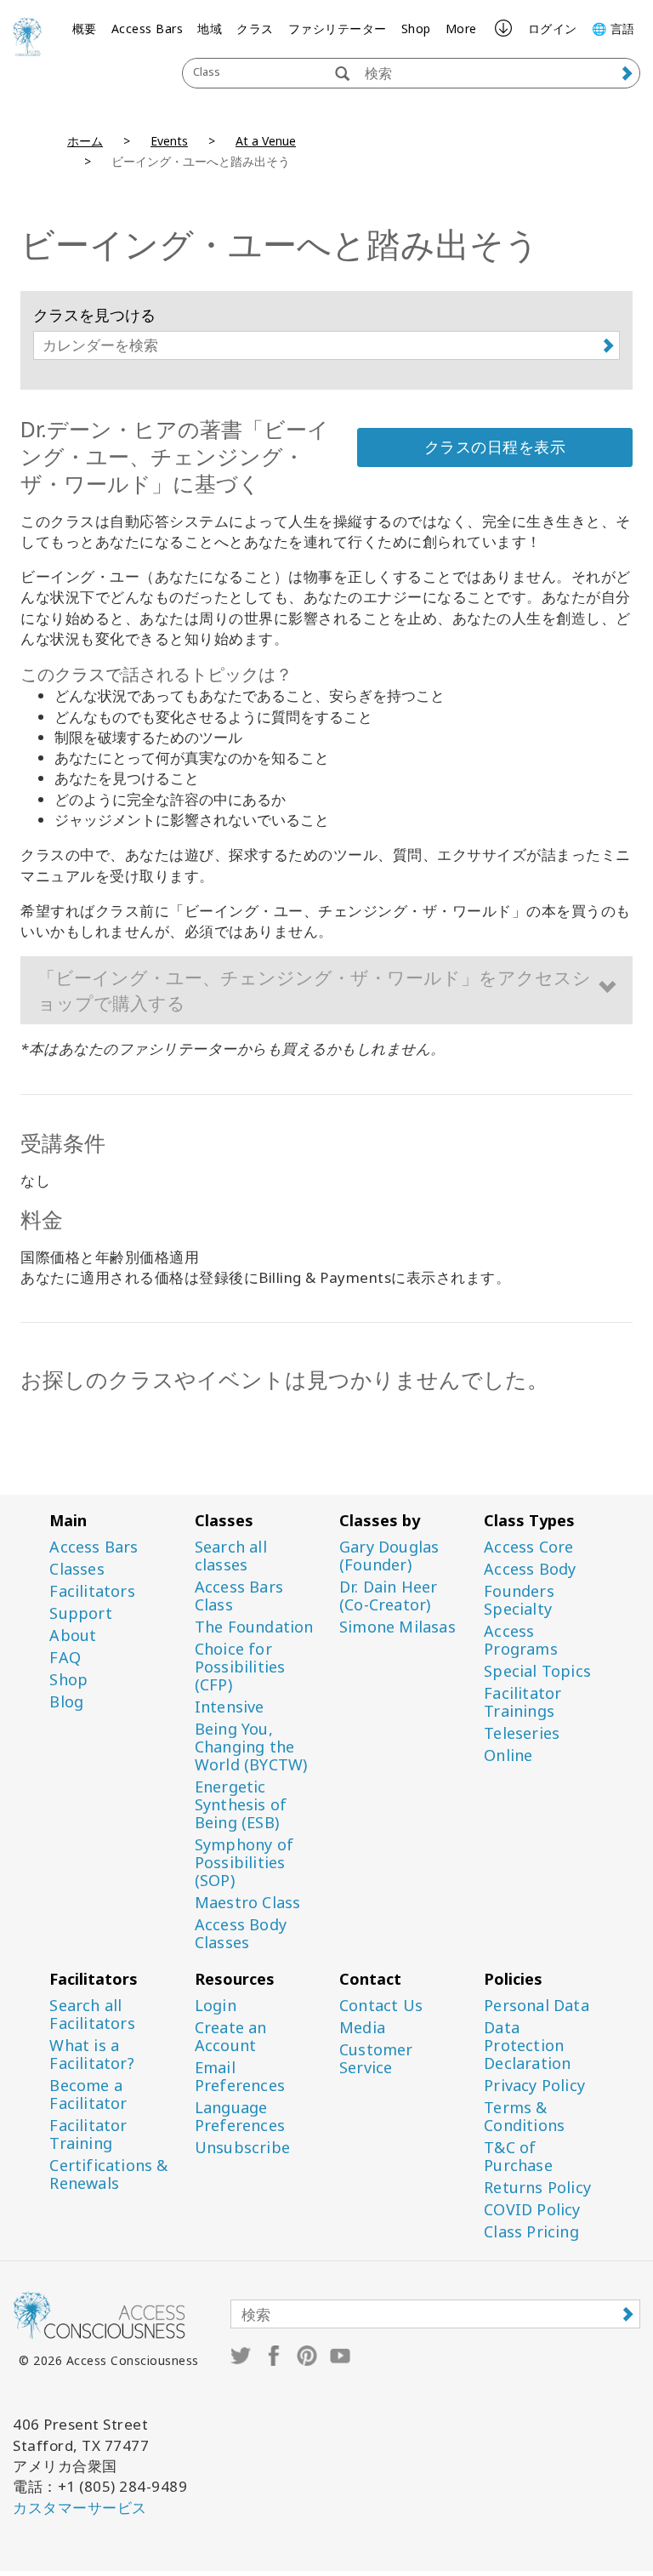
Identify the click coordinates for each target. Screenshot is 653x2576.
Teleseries (522, 1733)
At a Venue (266, 141)
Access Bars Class (239, 1596)
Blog (66, 1702)
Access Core (528, 1547)
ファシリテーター (338, 28)
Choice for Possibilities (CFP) (240, 1667)
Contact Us (381, 2006)
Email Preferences (240, 2077)
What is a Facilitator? (91, 2055)
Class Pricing (531, 2232)
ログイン (553, 28)
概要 (85, 28)
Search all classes (231, 1556)
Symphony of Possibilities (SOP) (244, 1863)
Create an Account (231, 2037)
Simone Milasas (397, 1627)
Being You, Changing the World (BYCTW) (251, 1747)
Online (508, 1755)
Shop (416, 28)
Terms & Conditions (524, 2117)
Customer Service (376, 2059)
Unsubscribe (242, 2148)
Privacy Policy (534, 2086)
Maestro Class (248, 1903)
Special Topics (537, 1671)
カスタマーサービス (80, 2508)
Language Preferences (240, 2117)
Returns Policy (537, 2188)
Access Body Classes (241, 1934)
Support (80, 1613)
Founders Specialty (519, 1600)
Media (362, 2028)
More (461, 28)
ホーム (85, 141)
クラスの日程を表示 (495, 447)
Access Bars (148, 28)
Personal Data (537, 2006)
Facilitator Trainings (522, 1702)
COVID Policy (532, 2210)
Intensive (230, 1707)
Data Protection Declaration (527, 2046)
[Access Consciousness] (27, 37)
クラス (255, 28)
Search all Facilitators (92, 2015)
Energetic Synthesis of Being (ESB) (241, 1805)
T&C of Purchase (518, 2157)
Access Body (530, 1569)
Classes (77, 1569)
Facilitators (92, 1591)
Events (169, 141)
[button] (326, 990)
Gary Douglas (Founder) (389, 1556)
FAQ (65, 1658)
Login (216, 2006)
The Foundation (254, 1627)
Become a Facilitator (88, 2094)
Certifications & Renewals (108, 2174)
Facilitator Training (88, 2134)
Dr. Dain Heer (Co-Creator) (389, 1596)
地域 (210, 28)
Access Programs (521, 1640)
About (73, 1636)
